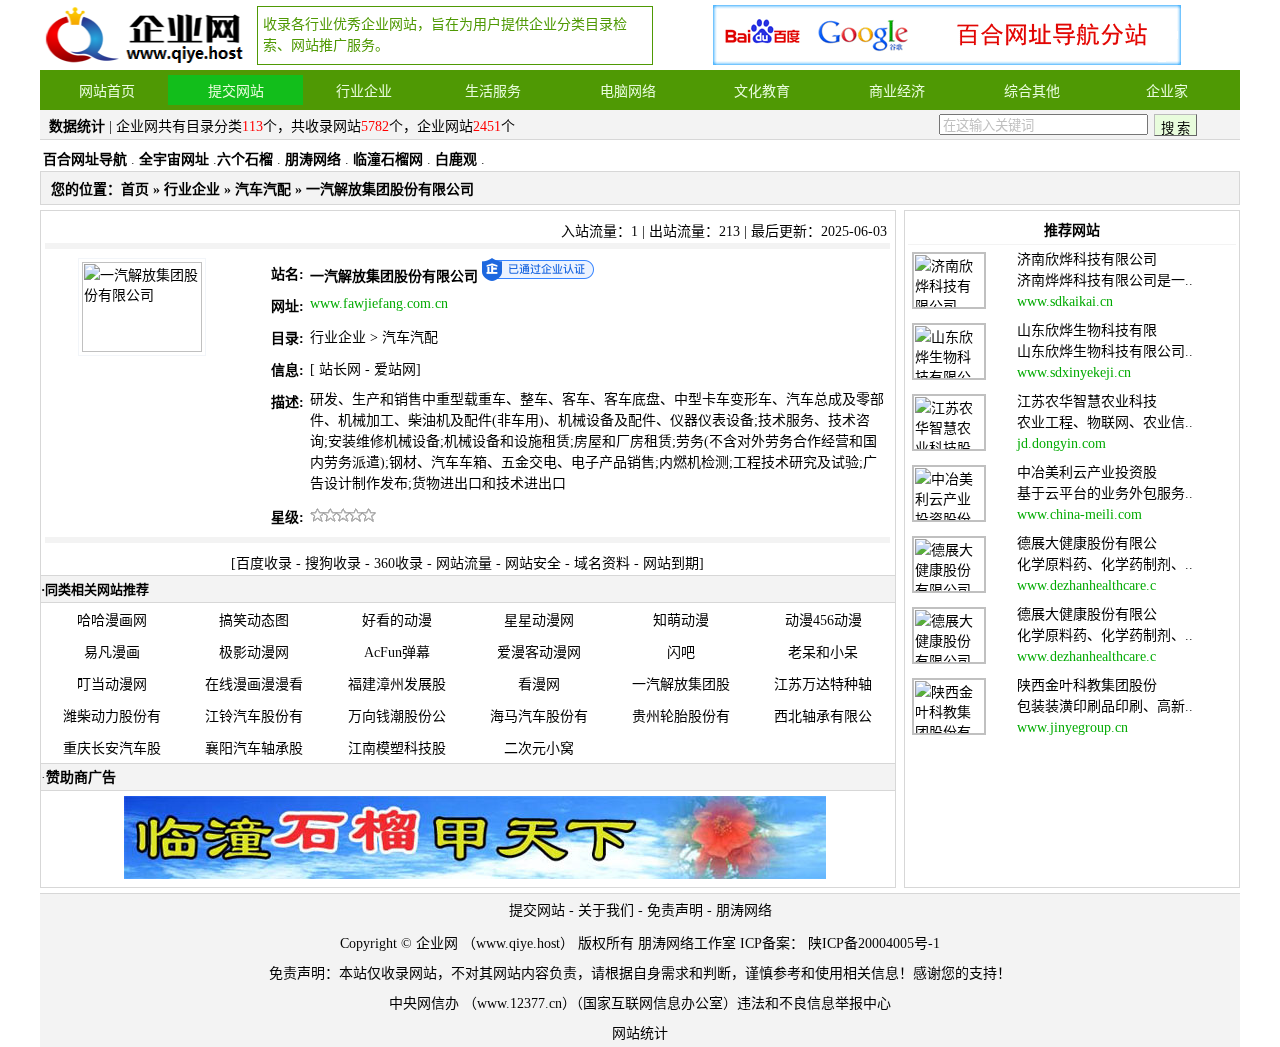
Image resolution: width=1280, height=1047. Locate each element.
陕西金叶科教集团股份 (1087, 685)
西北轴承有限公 (823, 716)
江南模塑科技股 (397, 748)
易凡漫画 (112, 652)
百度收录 (264, 563)
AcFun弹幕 (397, 652)
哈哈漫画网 (112, 620)
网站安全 (533, 563)
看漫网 (539, 684)
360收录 (398, 563)
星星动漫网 (539, 620)
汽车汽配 (263, 189)
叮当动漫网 (112, 684)
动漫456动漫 (823, 620)
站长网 (340, 369)
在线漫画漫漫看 (254, 684)
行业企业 (192, 189)
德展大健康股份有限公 (1087, 543)
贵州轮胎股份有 (681, 716)
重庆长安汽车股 (112, 748)
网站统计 (640, 1033)
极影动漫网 (254, 652)
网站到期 (671, 563)
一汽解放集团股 (681, 684)
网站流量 (464, 563)
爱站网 (395, 369)
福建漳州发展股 (397, 684)
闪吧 (681, 652)
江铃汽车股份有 (254, 716)
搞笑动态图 (254, 620)
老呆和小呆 (823, 652)
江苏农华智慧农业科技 (1087, 401)
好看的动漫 (397, 620)
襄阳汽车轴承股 (254, 748)
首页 (135, 189)
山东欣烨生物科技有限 (1087, 330)
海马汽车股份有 (539, 716)
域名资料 (602, 563)
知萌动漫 (681, 620)
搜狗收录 (333, 563)
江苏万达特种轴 (823, 684)
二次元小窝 (539, 748)
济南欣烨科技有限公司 (1087, 259)
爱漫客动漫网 (539, 652)
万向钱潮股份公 (397, 716)
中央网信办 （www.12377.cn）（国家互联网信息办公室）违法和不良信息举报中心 (640, 1003)
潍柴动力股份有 (112, 716)
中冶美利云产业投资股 (1087, 472)
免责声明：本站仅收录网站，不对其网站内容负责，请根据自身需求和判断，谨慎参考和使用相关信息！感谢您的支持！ (640, 973)
